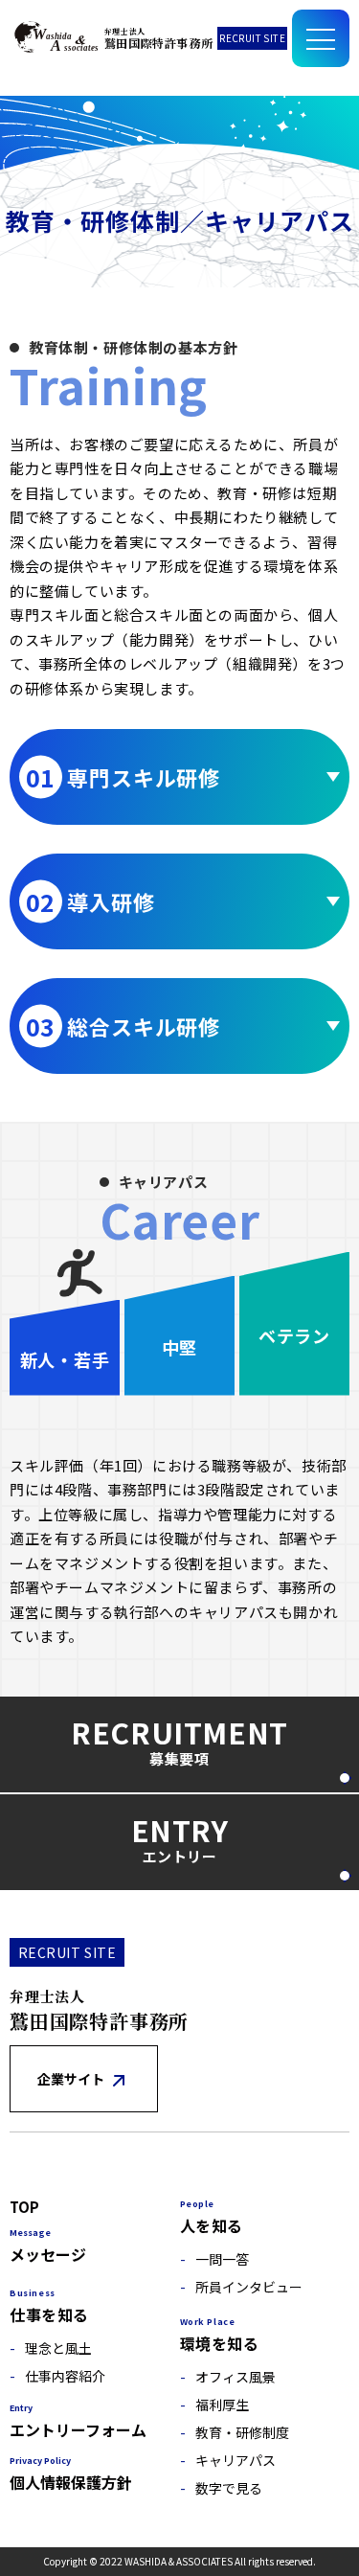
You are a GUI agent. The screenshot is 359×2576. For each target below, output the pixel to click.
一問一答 (222, 2260)
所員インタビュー (249, 2288)
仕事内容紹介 (65, 2377)
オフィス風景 (236, 2378)
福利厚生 (222, 2406)
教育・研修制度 (242, 2434)
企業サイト (72, 2079)
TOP (24, 2208)
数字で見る (229, 2489)
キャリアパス (236, 2462)
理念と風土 (58, 2349)
